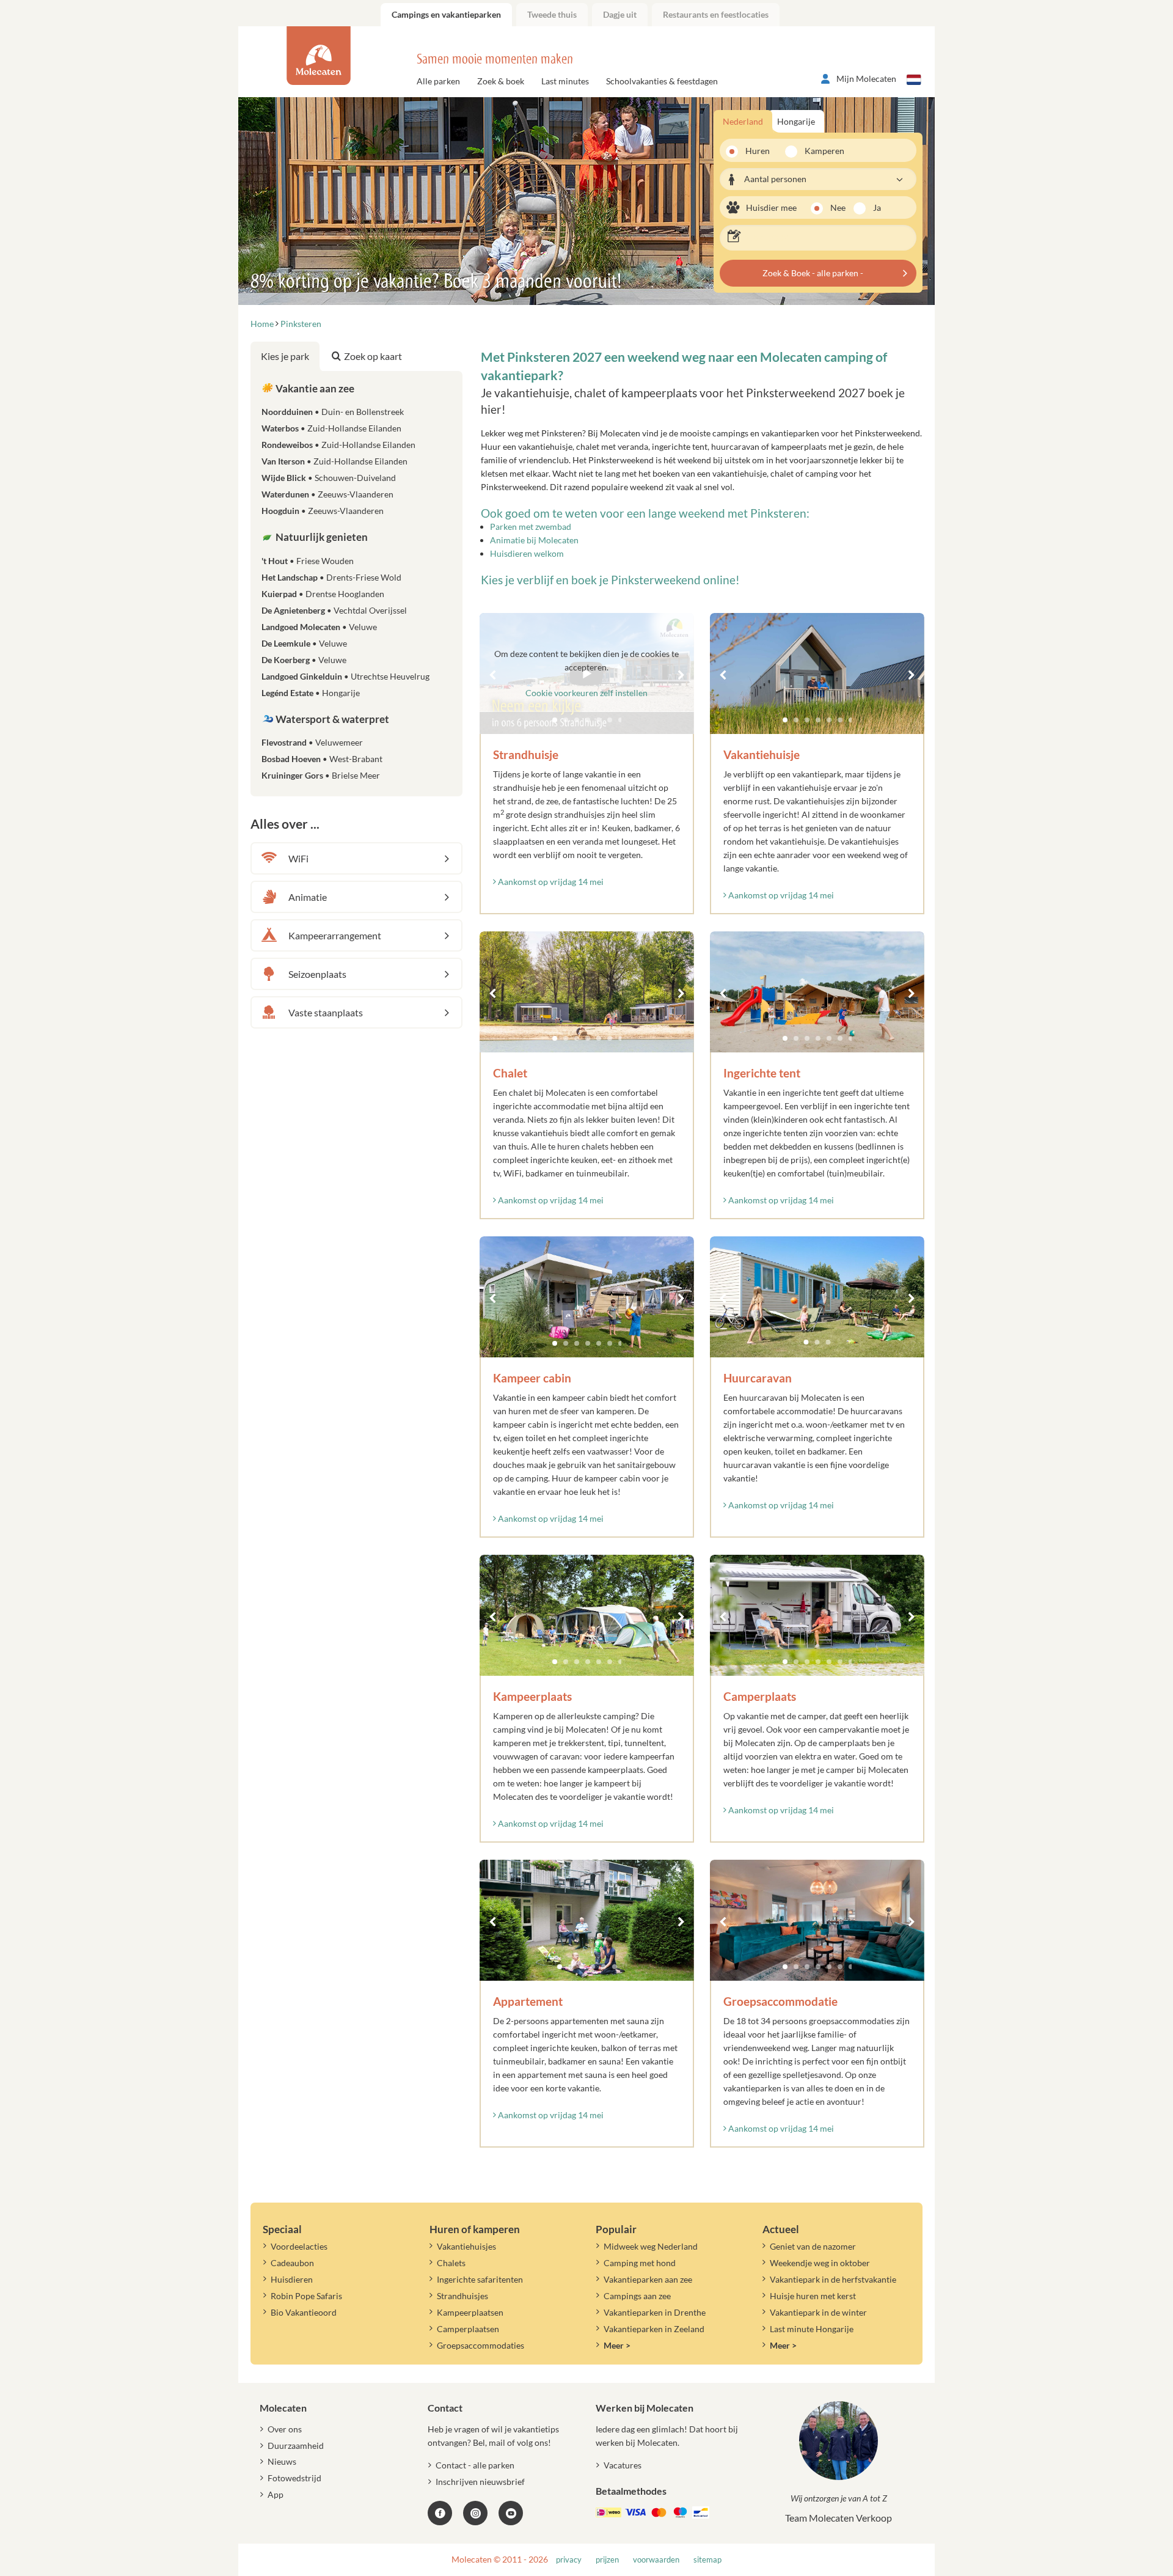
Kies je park (285, 356)
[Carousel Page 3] (807, 720)
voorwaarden (656, 2560)
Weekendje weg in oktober (820, 2263)
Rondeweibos (338, 445)
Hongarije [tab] (796, 121)
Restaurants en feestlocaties (716, 14)
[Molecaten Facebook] (440, 2513)
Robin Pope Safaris (306, 2296)
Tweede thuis (552, 14)
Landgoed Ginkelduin (345, 676)
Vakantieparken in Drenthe (655, 2312)
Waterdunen (327, 494)
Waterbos (331, 428)
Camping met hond (640, 2263)
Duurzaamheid (296, 2446)
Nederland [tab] (743, 121)
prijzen (607, 2560)
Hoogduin (323, 511)
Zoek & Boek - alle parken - (813, 273)
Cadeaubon (292, 2263)
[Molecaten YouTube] (511, 2513)
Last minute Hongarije (812, 2329)
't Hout (308, 561)
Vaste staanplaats (326, 1012)
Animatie (308, 897)
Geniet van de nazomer (813, 2246)
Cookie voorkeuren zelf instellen (586, 693)
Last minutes (565, 81)
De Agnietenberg (334, 610)
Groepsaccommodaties (481, 2345)
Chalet (510, 1073)
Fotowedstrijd (294, 2478)
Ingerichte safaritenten (480, 2279)
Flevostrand (312, 742)
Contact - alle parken (475, 2465)
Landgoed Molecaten (319, 627)
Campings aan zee (637, 2296)
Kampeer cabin (532, 1378)
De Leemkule (304, 643)
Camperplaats (760, 1696)
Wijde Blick (329, 478)
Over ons (285, 2429)
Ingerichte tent (762, 1073)
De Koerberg (304, 660)
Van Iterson (334, 461)
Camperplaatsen (468, 2329)
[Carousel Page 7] (851, 720)
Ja (877, 207)
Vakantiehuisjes (466, 2246)
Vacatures (623, 2465)
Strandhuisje (526, 754)
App (276, 2494)
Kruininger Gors (321, 775)
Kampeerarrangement (335, 935)
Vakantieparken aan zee (648, 2279)
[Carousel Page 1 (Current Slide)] (785, 720)
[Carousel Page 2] (796, 720)
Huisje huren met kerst (813, 2296)
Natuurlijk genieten (321, 537)
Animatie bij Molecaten (534, 540)
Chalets (451, 2263)
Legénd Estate (311, 693)
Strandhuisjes (462, 2296)
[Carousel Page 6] (840, 720)
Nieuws (282, 2461)
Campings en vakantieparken (446, 14)
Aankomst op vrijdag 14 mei (550, 882)
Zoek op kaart (373, 356)
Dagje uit (620, 14)
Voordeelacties (299, 2246)
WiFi (298, 858)
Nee (838, 207)
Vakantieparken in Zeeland (654, 2329)
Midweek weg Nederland (651, 2246)
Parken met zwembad (531, 527)
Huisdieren (292, 2279)
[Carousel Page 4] (818, 720)
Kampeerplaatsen (470, 2312)
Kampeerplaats (532, 1696)
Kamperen (820, 151)
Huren (758, 151)
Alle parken (438, 81)
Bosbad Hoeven (322, 759)
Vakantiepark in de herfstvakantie (833, 2279)
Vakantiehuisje (762, 754)
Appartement (528, 2001)
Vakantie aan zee (314, 388)
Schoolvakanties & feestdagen (662, 81)
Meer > (617, 2345)
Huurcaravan (758, 1378)
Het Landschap (331, 577)
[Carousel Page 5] (829, 720)
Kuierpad (323, 594)
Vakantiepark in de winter (818, 2312)
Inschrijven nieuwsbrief (480, 2482)
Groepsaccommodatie (780, 2001)
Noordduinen (333, 412)
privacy (569, 2560)
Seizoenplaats (317, 974)
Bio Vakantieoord (304, 2312)
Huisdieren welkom (527, 553)
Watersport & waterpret (331, 719)
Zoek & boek (501, 81)
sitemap (707, 2560)
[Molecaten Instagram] (475, 2513)
